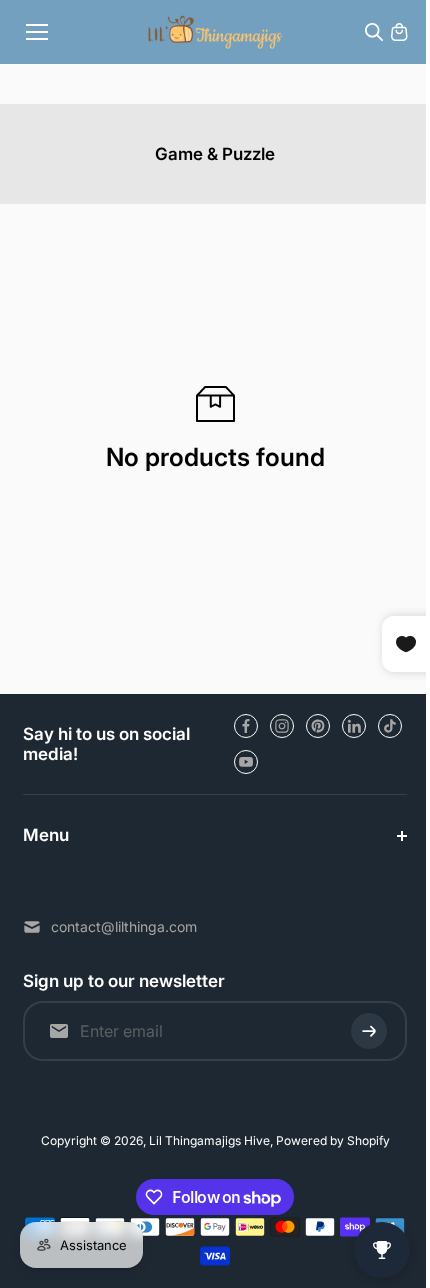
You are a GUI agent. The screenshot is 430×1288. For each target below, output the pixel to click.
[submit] (359, 1031)
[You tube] (246, 762)
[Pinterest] (318, 726)
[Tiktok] (390, 726)
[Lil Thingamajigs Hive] (215, 31)
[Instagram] (282, 726)
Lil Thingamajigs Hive (204, 1140)
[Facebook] (246, 726)
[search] (374, 32)
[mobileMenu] (37, 32)
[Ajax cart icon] (399, 32)
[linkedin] (354, 726)
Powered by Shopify (328, 1140)
